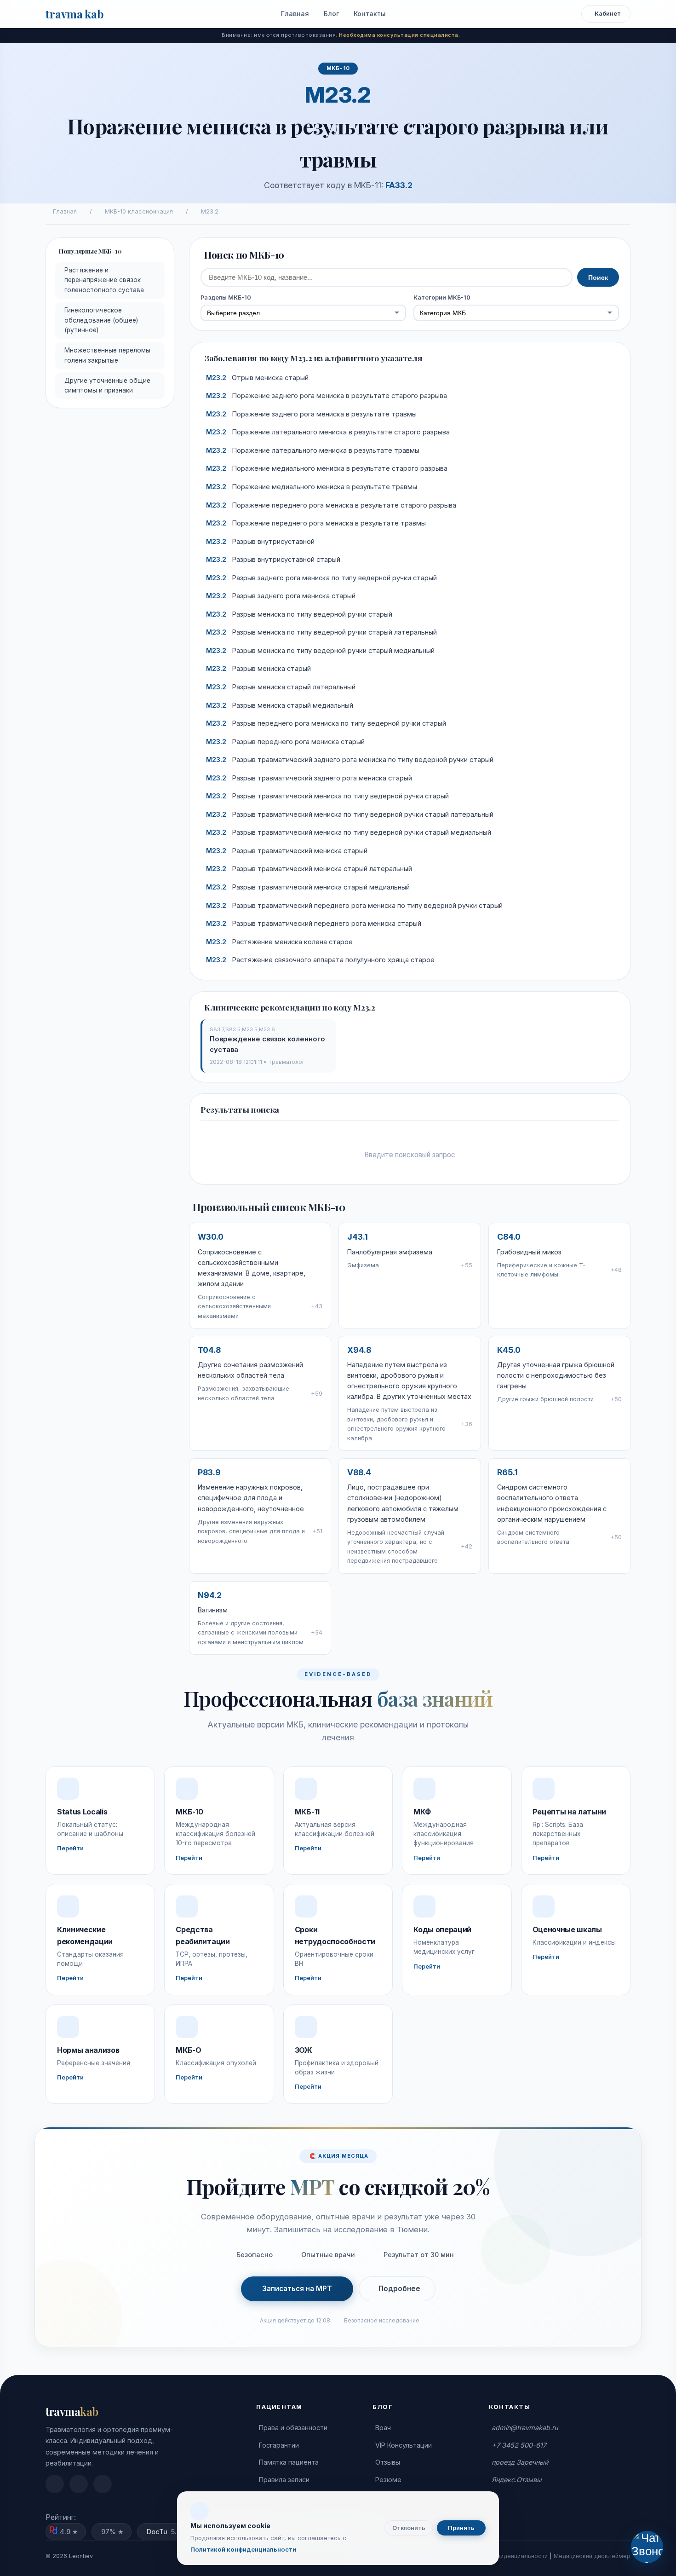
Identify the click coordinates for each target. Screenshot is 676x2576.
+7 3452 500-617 (519, 2445)
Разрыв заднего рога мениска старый (281, 596)
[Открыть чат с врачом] (647, 2547)
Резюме (388, 2480)
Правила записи (284, 2480)
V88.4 (359, 1472)
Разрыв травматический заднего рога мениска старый (309, 778)
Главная (295, 14)
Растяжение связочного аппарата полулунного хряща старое (320, 960)
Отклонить (409, 2528)
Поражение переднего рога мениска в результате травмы (316, 523)
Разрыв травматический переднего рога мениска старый (314, 924)
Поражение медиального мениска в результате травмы (312, 487)
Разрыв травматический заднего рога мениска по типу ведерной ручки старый (350, 760)
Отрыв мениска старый (257, 378)
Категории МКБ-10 (442, 297)
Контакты (370, 14)
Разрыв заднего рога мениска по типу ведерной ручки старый (321, 578)
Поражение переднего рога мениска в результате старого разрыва (331, 505)
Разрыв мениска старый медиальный (280, 705)
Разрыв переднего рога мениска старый (285, 742)
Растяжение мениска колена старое (279, 942)
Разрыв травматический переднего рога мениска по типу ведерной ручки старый (354, 906)
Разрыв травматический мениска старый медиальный (308, 887)
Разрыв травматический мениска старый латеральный (309, 869)
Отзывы (388, 2462)
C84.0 (509, 1237)
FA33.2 (399, 185)
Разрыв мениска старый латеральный (281, 687)
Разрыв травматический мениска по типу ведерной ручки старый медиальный (349, 832)
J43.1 (358, 1237)
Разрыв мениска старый (258, 669)
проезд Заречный (520, 2462)
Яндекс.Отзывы (517, 2480)
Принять (461, 2528)
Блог (331, 14)
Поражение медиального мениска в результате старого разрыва (327, 468)
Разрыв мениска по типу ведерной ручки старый (299, 614)
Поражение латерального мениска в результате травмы (313, 451)
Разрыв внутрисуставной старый (273, 560)
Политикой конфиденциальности (243, 2549)
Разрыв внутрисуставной (260, 542)
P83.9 (209, 1472)
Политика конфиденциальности (502, 2556)
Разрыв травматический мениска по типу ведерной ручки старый (327, 796)
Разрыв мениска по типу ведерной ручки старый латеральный (321, 632)
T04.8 (209, 1350)
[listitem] (55, 2484)
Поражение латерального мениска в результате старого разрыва (328, 432)
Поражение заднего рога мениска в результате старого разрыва (327, 396)
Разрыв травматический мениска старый (287, 851)
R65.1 (507, 1472)
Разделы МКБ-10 (226, 297)
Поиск (598, 277)
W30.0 (211, 1237)
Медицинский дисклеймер (592, 2556)
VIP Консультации (404, 2445)
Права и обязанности (293, 2428)
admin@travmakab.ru (525, 2428)
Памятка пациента (289, 2462)
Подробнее (399, 2289)
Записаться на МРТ (297, 2289)
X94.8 (359, 1350)
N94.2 (210, 1595)
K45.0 (509, 1350)
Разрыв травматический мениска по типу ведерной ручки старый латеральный (350, 814)
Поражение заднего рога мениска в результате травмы (311, 414)
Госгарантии (279, 2445)
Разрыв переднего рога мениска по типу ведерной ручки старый (326, 723)
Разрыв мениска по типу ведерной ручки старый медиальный (320, 651)
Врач (383, 2428)
